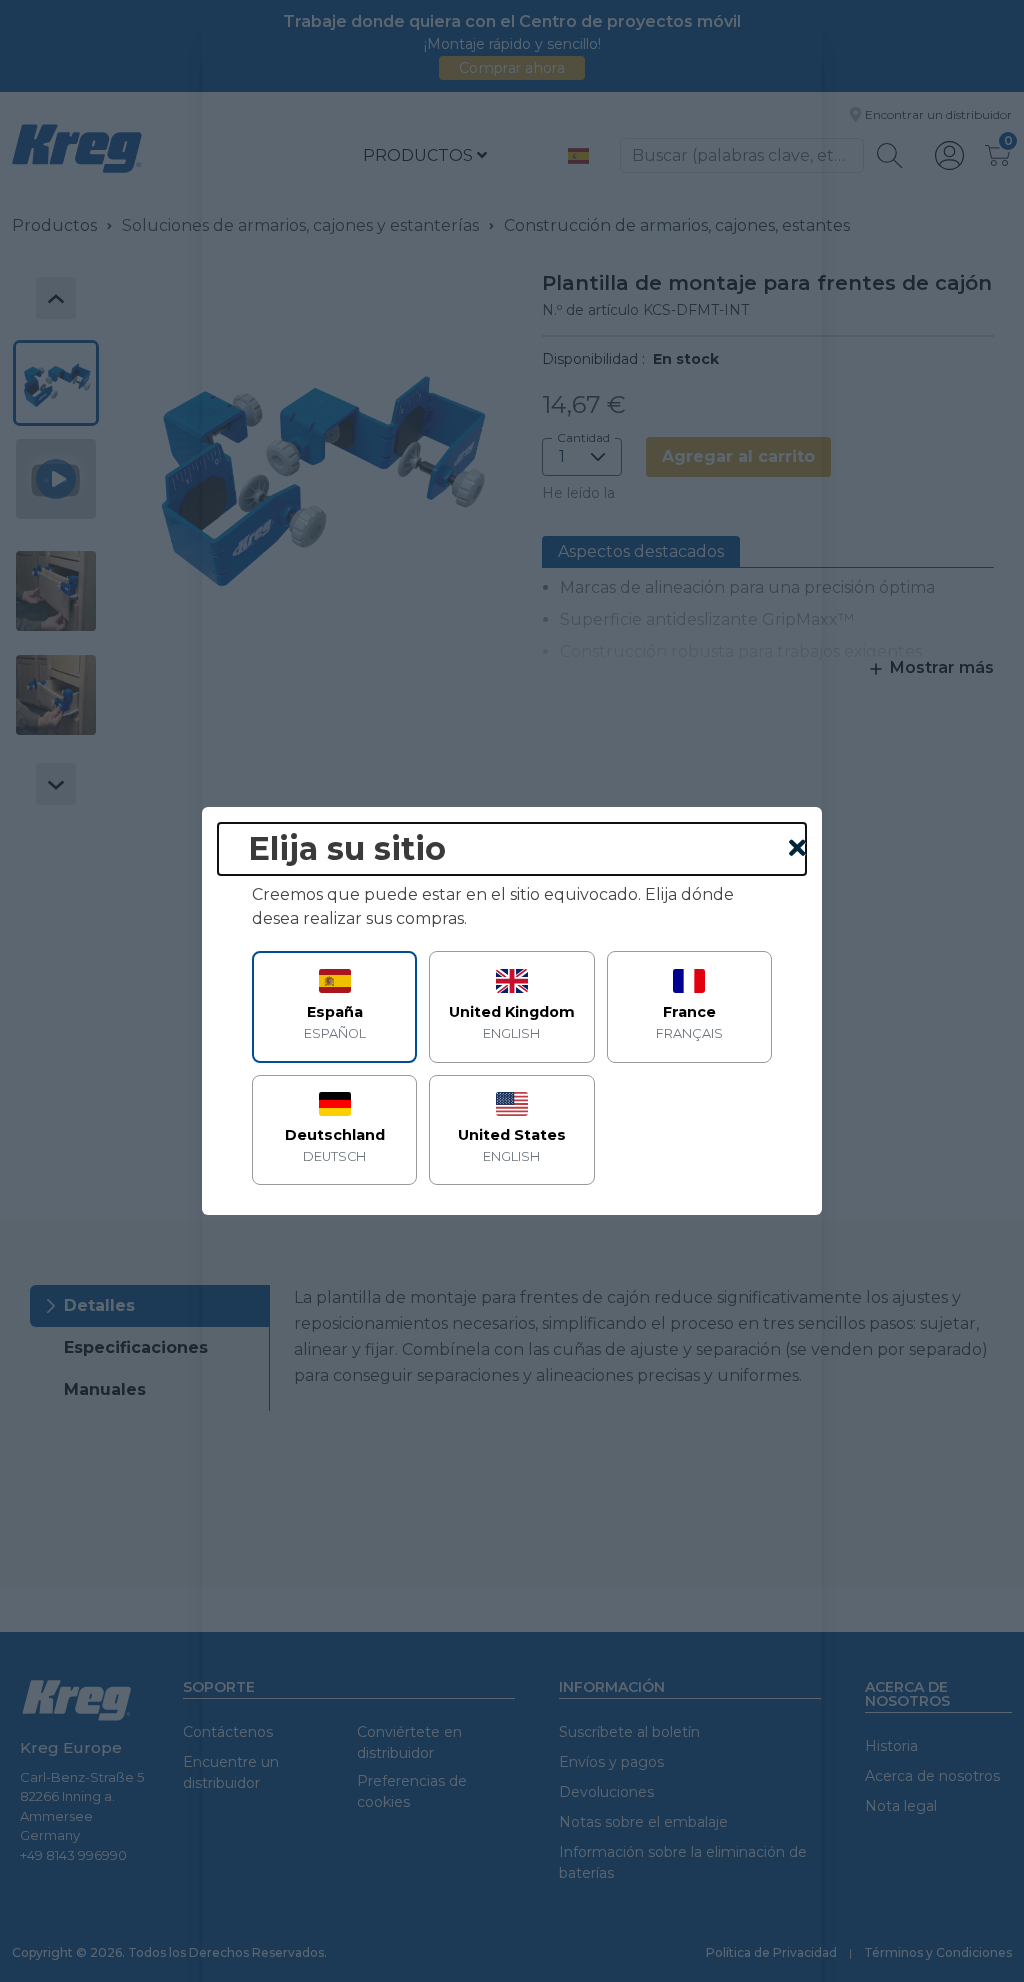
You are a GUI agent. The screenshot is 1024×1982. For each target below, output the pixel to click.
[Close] (797, 849)
